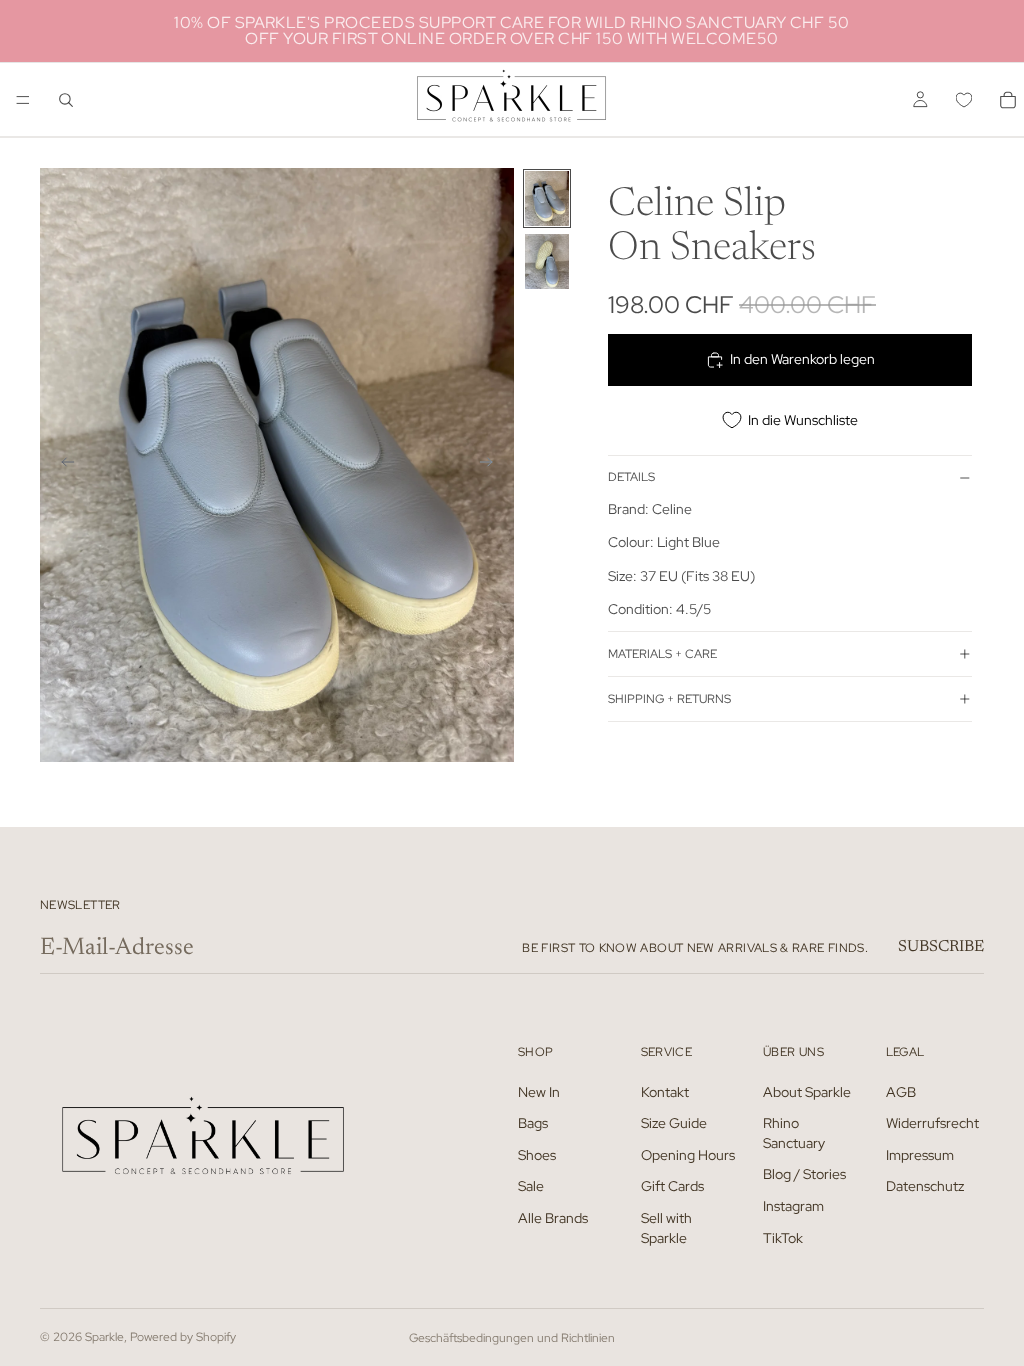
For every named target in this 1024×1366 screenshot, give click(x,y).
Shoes (537, 1155)
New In (539, 1092)
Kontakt (665, 1092)
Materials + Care (662, 654)
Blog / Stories (804, 1174)
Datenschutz (925, 1186)
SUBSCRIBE (941, 947)
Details (631, 477)
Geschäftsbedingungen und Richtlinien (512, 1338)
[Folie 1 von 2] (547, 198)
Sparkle (104, 1337)
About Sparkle (807, 1092)
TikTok (783, 1238)
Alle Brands (553, 1218)
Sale (531, 1186)
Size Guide (674, 1123)
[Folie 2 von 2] (547, 261)
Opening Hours (688, 1155)
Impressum (920, 1155)
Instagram (793, 1206)
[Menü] (23, 100)
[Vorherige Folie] (62, 465)
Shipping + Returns (669, 699)
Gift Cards (672, 1186)
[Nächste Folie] (492, 465)
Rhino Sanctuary (794, 1133)
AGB (901, 1092)
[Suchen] (66, 100)
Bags (533, 1123)
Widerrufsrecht (932, 1123)
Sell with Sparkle (666, 1228)
